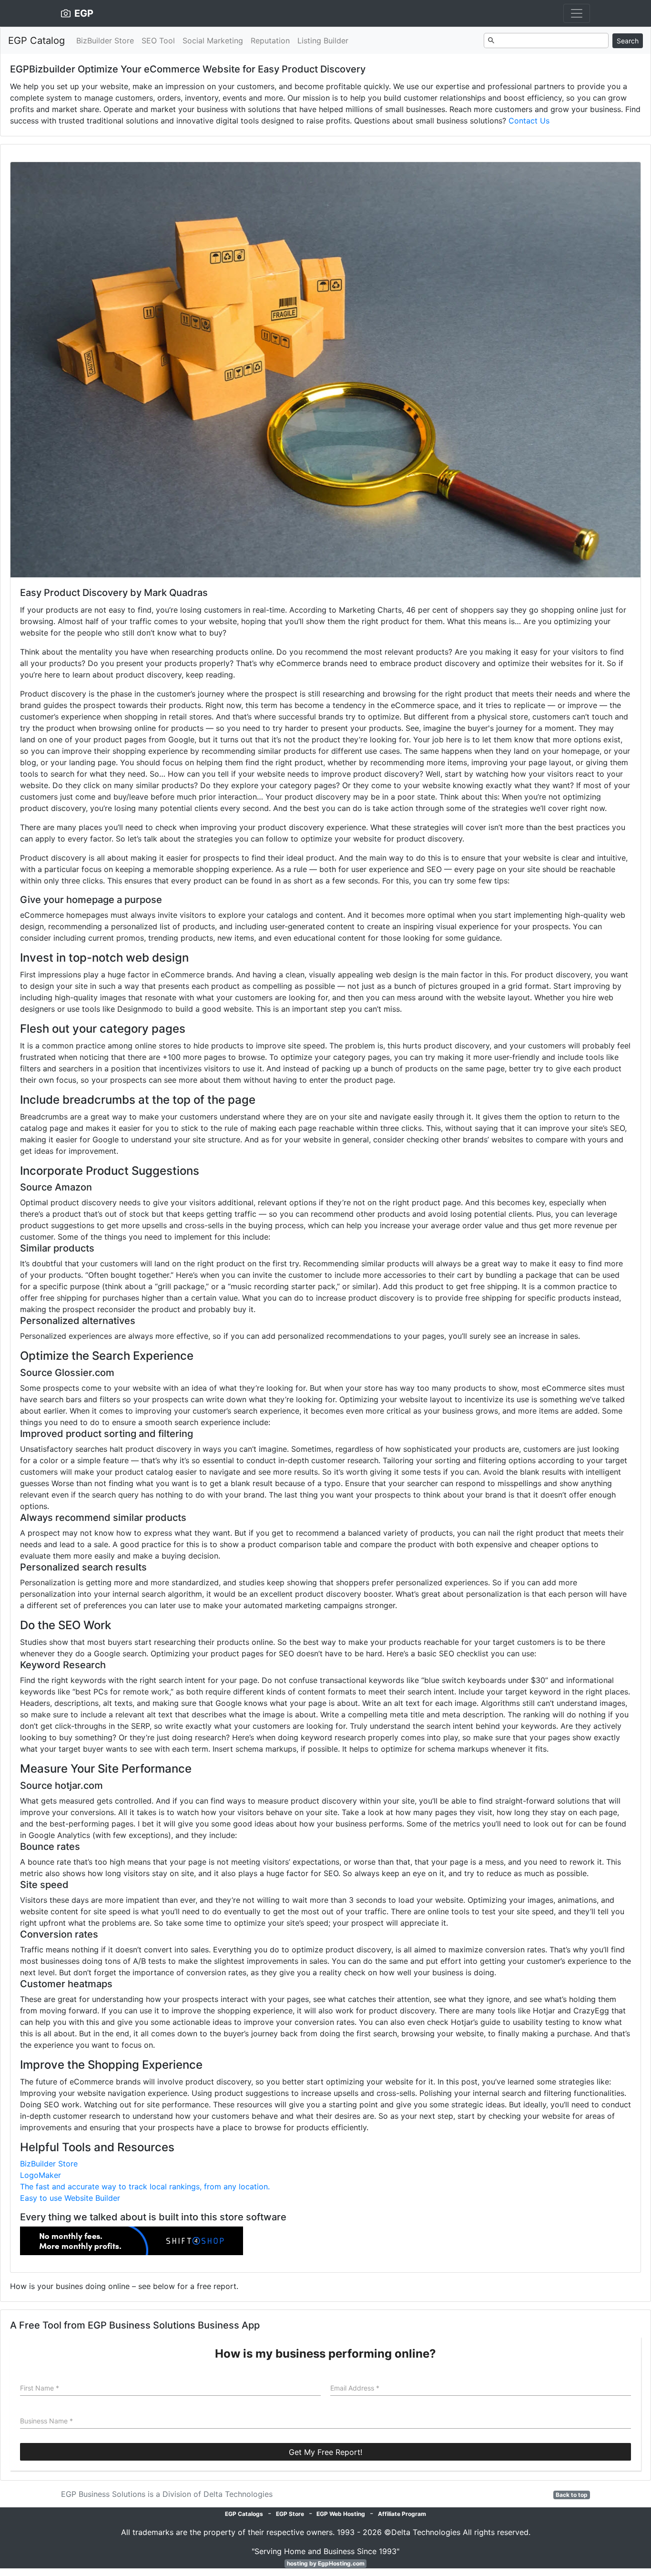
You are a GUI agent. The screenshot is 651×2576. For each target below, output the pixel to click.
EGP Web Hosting (341, 2514)
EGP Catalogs (244, 2514)
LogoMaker (41, 2175)
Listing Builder (323, 41)
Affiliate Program (402, 2514)
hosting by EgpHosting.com (326, 2563)
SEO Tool (158, 41)
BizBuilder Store (105, 41)
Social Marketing (213, 41)
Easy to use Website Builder (70, 2198)
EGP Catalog (36, 41)
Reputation (270, 41)
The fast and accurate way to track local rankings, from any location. (145, 2186)
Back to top (572, 2495)
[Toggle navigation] (577, 13)
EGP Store (290, 2514)
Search (628, 41)
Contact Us (529, 121)
